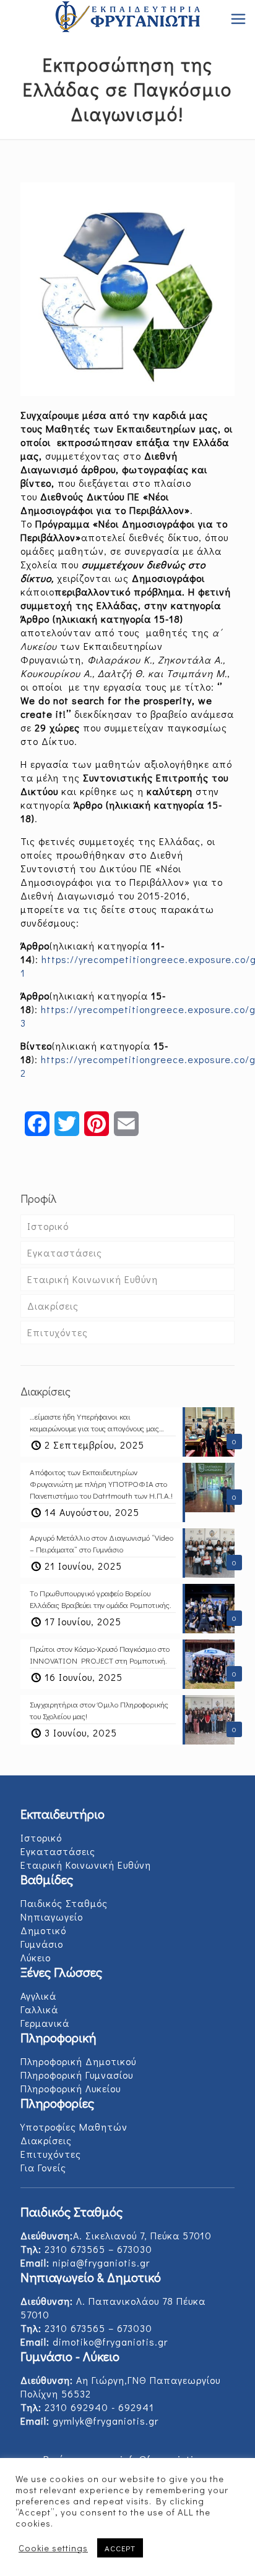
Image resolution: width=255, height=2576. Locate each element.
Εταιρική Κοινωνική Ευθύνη (93, 1279)
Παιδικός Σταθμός (64, 1903)
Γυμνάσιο (42, 1944)
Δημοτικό (43, 1930)
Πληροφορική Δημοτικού (78, 2061)
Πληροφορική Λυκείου (71, 2088)
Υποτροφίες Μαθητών (74, 2127)
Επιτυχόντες (58, 1332)
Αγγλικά (38, 1996)
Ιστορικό (48, 1226)
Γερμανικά (45, 2023)
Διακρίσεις (53, 1306)
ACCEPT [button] (120, 2548)
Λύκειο (36, 1957)
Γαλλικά (39, 2009)
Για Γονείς (43, 2167)
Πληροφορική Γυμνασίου (77, 2075)
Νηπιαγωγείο (52, 1917)
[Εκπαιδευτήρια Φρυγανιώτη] (127, 19)
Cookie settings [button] (53, 2548)
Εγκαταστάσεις (65, 1252)
